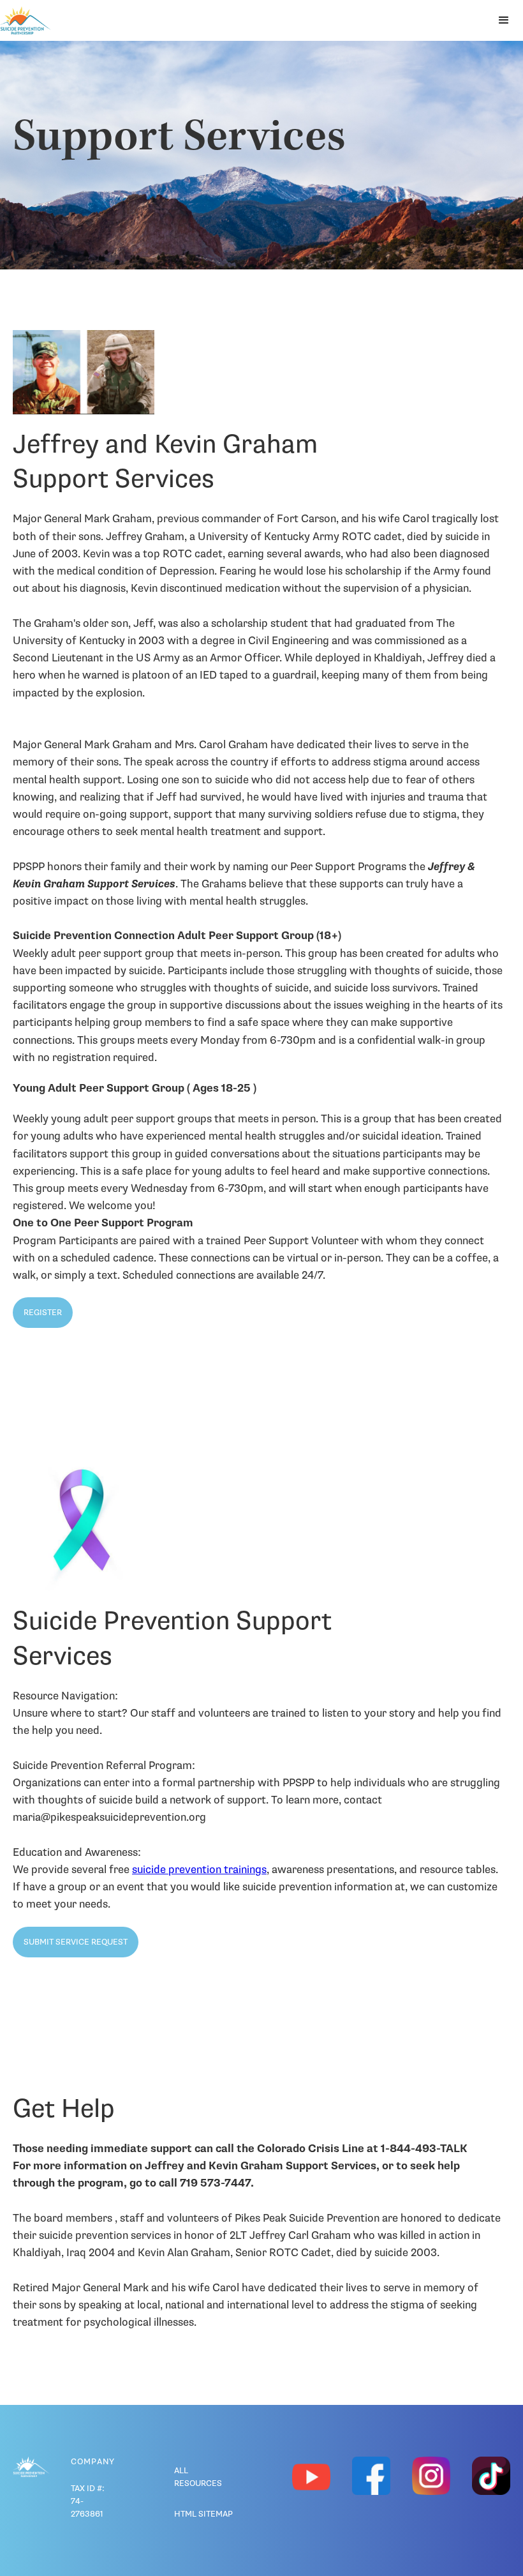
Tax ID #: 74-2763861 (88, 2501)
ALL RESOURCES (198, 2477)
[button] (504, 20)
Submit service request (76, 1942)
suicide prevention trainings (199, 1870)
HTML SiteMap (203, 2514)
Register (43, 1313)
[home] (26, 20)
